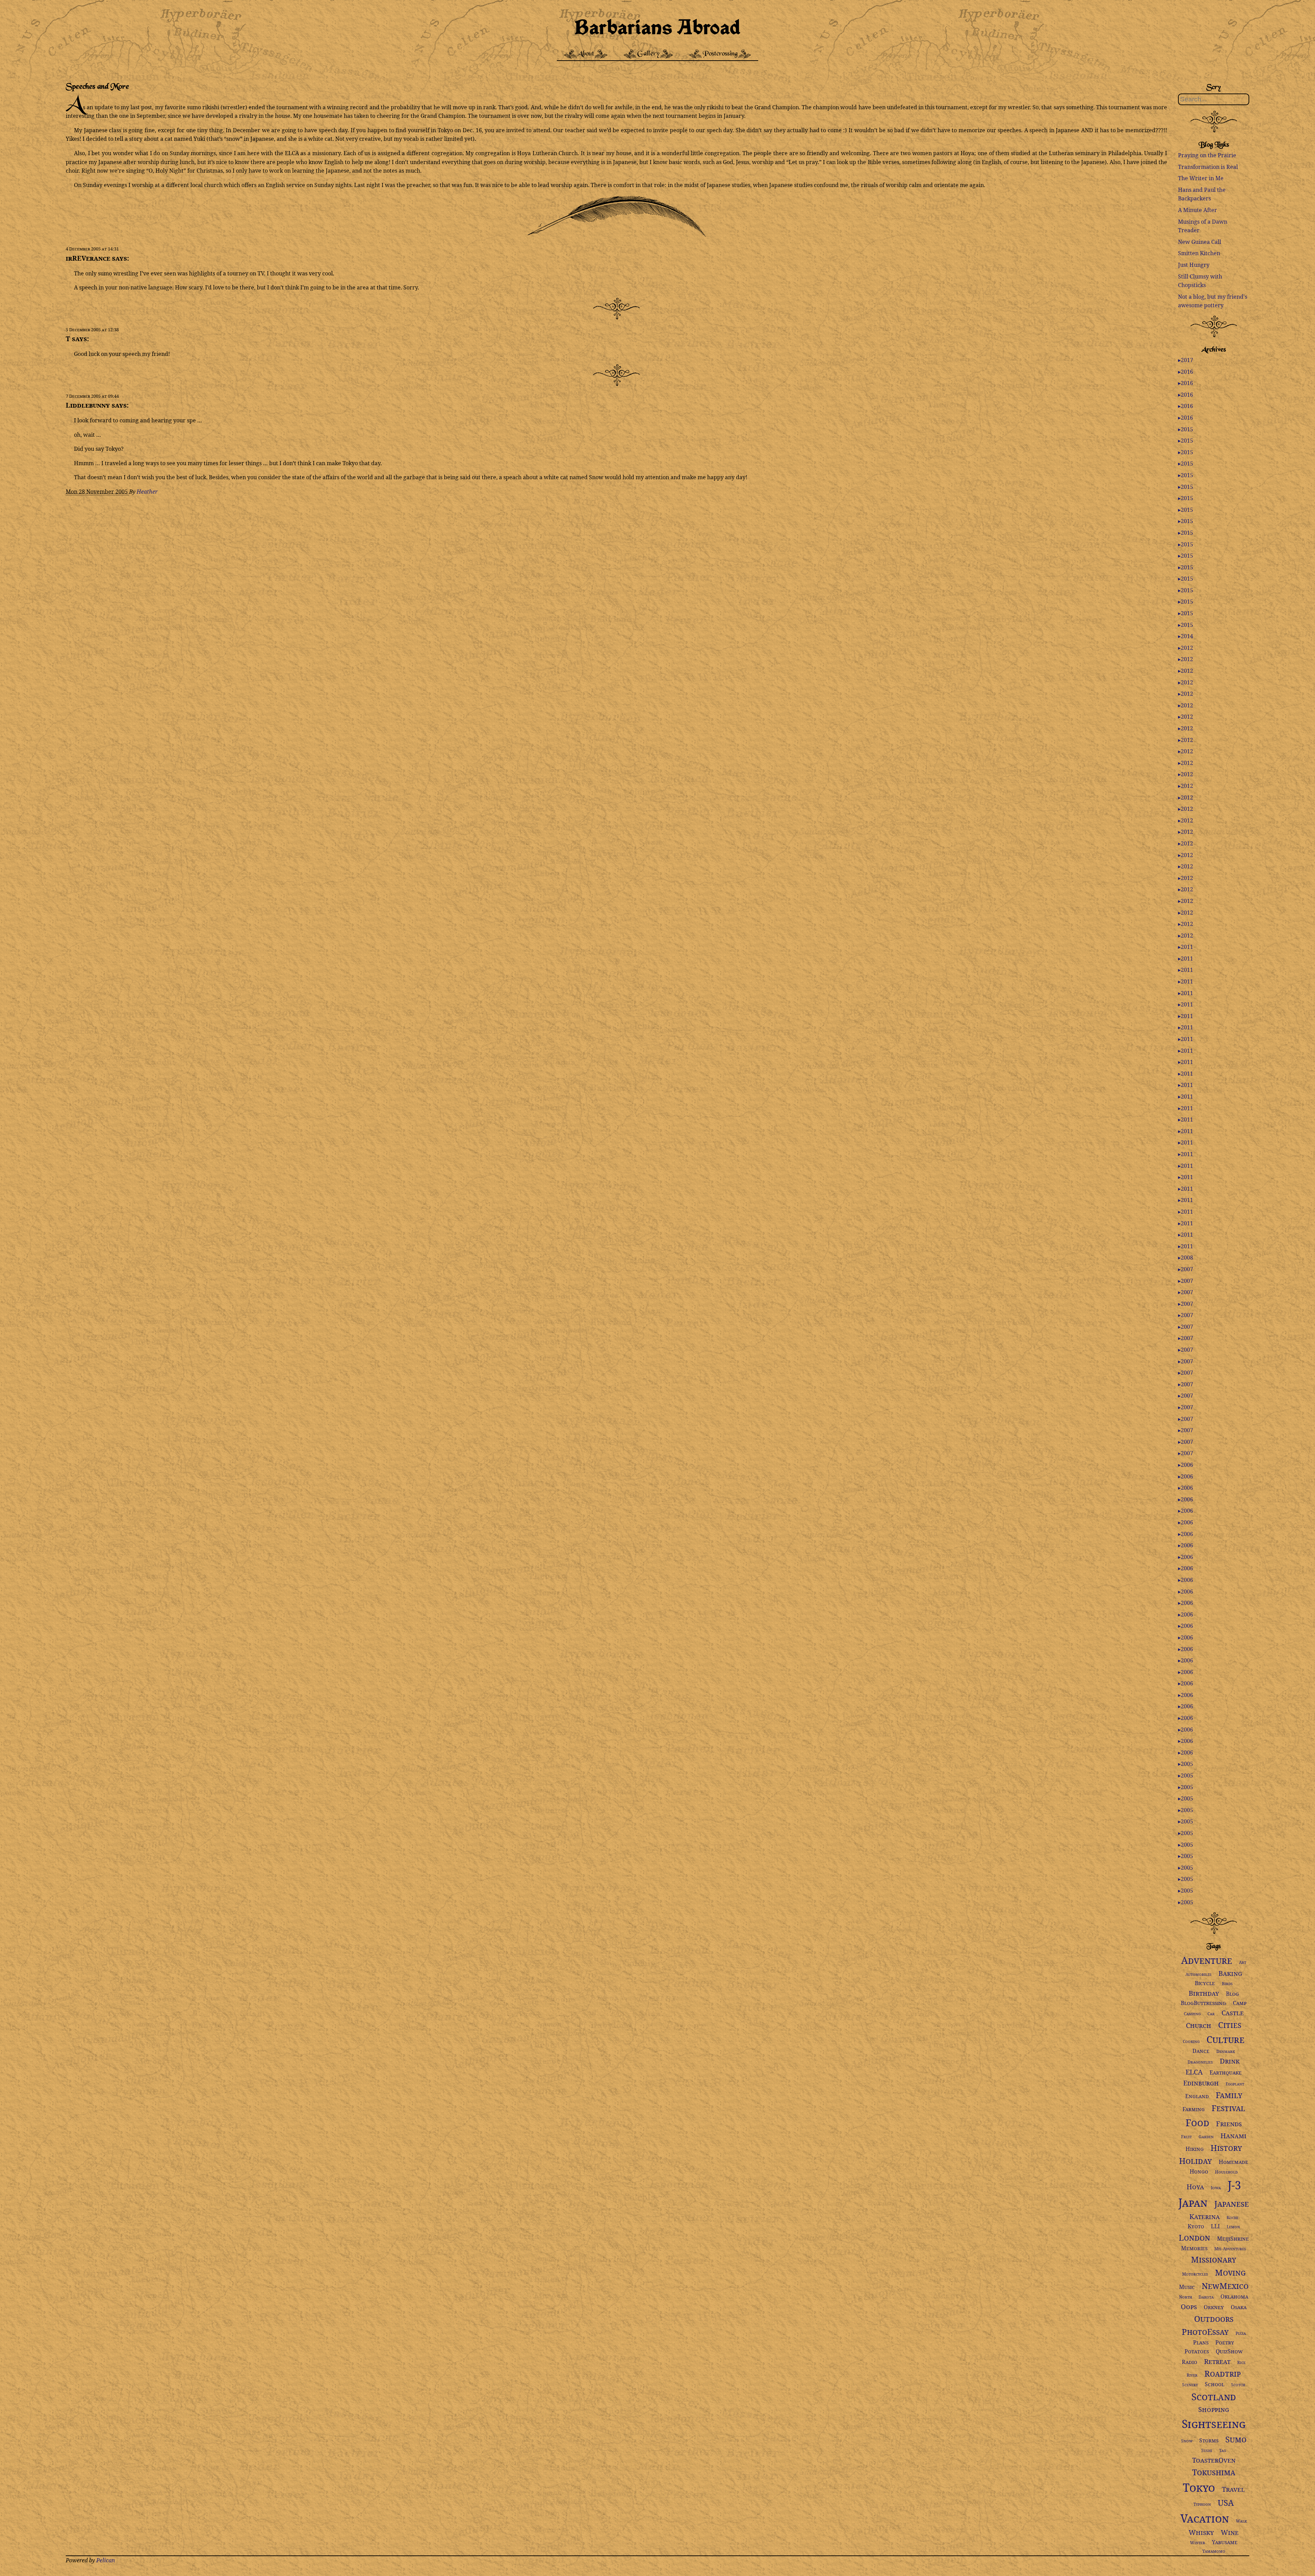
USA (1226, 2503)
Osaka (1239, 2307)
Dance (1201, 2051)
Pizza (1241, 2333)
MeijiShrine (1233, 2239)
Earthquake (1226, 2072)
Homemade (1233, 2162)
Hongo (1199, 2171)
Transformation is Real (1208, 167)
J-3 (1234, 2185)
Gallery (648, 54)
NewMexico (1225, 2286)
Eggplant (1235, 2084)
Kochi (1232, 2218)
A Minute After (1198, 210)
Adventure (1207, 1960)
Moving (1230, 2272)
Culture (1225, 2039)
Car (1211, 2014)
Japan (1193, 2202)
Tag (1223, 2450)
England (1197, 2096)
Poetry (1225, 2342)
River (1192, 2375)
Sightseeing (1214, 2424)
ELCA (1194, 2072)
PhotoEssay (1205, 2332)
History (1226, 2148)
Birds (1227, 1984)
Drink (1230, 2061)
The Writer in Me (1201, 178)
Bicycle (1205, 1983)
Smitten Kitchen (1199, 253)
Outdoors (1214, 2319)
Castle (1233, 2013)
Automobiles (1199, 1974)
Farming (1194, 2109)
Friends (1229, 2124)
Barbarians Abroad (657, 26)
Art (1243, 1962)
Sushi (1207, 2450)
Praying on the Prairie (1207, 155)
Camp (1240, 2003)
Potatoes (1197, 2351)
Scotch (1238, 2385)
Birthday (1204, 1993)
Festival (1228, 2108)
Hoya (1195, 2187)
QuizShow (1229, 2351)
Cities (1230, 2025)
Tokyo (1199, 2487)
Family (1229, 2095)
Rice (1241, 2362)
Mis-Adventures (1230, 2249)
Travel (1233, 2489)
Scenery (1190, 2385)
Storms (1209, 2440)
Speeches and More (97, 87)
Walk (1241, 2521)
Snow (1187, 2441)
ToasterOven (1214, 2460)
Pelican (106, 2560)
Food (1197, 2122)
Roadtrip (1223, 2373)
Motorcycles (1195, 2274)
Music (1187, 2287)
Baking (1230, 1973)
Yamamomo (1214, 2551)
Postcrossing (720, 54)
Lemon (1233, 2227)
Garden (1206, 2137)
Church (1199, 2025)
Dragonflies (1200, 2062)
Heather (147, 492)
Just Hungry (1194, 265)
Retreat (1217, 2361)
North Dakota (1196, 2297)
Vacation (1205, 2518)
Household (1226, 2172)
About (586, 54)
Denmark (1226, 2051)
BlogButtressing (1203, 2003)
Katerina (1205, 2216)
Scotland (1214, 2397)
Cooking (1191, 2041)
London (1194, 2237)
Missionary (1214, 2259)
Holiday (1195, 2161)
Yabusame (1225, 2542)
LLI (1215, 2226)
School (1214, 2384)
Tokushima (1214, 2472)
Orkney (1214, 2307)
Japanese (1232, 2203)
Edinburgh (1201, 2083)
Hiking (1195, 2149)
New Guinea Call (1200, 242)
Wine (1230, 2532)
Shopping (1214, 2409)
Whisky (1201, 2532)
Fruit (1186, 2137)
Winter (1198, 2543)
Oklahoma (1234, 2296)
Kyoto (1196, 2226)
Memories (1194, 2248)
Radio (1189, 2362)
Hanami (1233, 2136)
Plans (1201, 2342)
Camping (1192, 2014)
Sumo (1236, 2439)
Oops (1189, 2307)
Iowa (1216, 2188)
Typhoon (1202, 2504)
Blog (1232, 1994)
